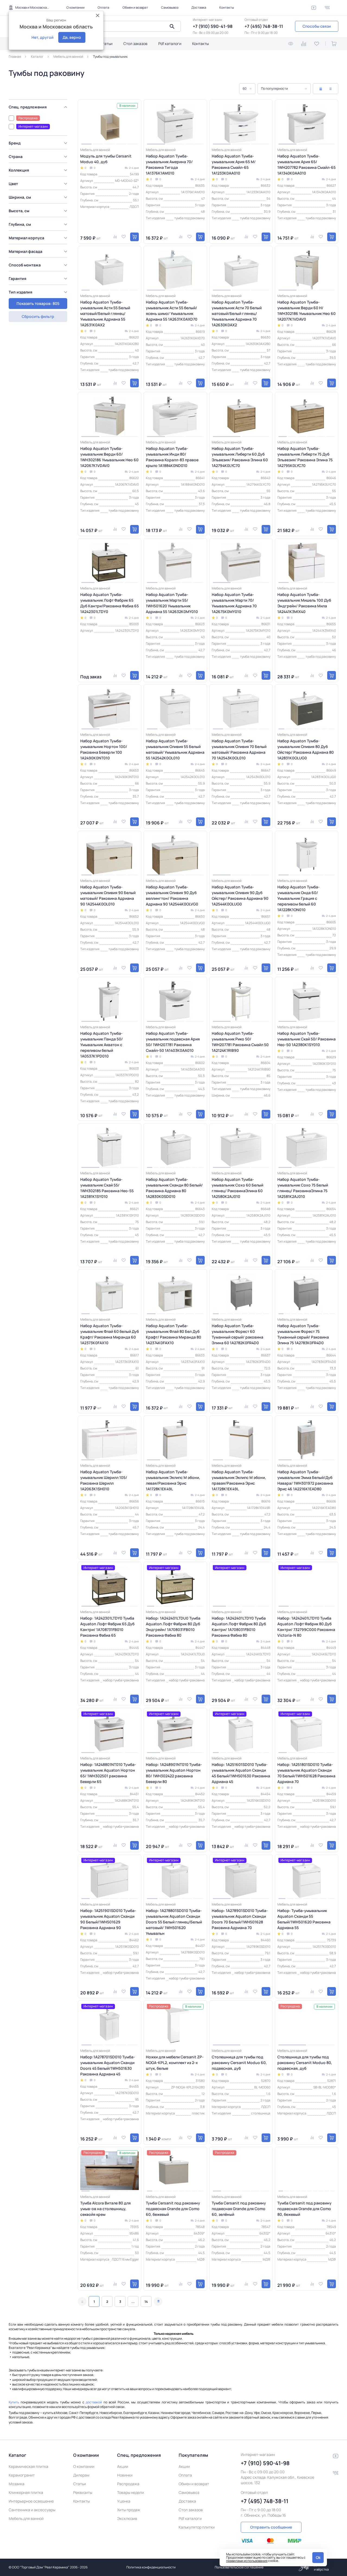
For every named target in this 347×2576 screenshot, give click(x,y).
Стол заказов (135, 43)
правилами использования (247, 2561)
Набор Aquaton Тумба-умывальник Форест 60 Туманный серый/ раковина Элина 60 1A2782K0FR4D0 (237, 1334)
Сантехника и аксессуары (32, 2510)
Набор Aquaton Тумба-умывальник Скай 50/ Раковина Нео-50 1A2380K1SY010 (306, 1039)
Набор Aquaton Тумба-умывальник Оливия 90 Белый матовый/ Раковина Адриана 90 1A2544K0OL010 (108, 895)
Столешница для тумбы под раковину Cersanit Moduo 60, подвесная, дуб (239, 2063)
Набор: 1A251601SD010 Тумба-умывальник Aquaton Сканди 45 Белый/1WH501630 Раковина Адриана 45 (241, 1773)
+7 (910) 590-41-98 (213, 26)
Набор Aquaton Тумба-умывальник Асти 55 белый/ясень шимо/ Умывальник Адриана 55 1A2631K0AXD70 (172, 311)
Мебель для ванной (26, 2518)
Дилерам (81, 2475)
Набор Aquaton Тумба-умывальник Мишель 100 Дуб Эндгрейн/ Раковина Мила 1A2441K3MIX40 (304, 603)
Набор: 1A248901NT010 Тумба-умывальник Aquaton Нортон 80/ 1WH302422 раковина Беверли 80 (174, 1773)
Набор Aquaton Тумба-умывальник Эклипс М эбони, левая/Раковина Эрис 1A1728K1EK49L (173, 1480)
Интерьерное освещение (31, 2501)
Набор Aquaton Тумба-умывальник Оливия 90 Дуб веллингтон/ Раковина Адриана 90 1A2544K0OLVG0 (172, 895)
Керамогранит (22, 2475)
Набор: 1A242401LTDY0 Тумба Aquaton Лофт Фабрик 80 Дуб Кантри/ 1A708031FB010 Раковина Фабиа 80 (239, 1627)
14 (146, 2302)
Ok (318, 2557)
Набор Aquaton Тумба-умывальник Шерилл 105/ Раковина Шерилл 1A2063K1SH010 (104, 1480)
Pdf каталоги (170, 43)
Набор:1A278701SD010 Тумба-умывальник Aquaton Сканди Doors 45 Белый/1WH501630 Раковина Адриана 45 (108, 2065)
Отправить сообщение (271, 2527)
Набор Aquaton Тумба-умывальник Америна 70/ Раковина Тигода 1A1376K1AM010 (169, 165)
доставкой (94, 2402)
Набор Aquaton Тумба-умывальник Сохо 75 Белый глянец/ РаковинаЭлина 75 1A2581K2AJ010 (303, 1188)
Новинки (125, 2475)
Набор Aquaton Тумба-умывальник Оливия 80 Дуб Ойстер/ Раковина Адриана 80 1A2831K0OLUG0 (306, 749)
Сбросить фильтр (38, 316)
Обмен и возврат (135, 7)
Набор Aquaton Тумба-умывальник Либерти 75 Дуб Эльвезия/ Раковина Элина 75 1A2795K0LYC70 (305, 457)
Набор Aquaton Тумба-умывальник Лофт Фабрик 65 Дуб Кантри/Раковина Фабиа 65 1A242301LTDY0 (110, 603)
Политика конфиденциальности (151, 2567)
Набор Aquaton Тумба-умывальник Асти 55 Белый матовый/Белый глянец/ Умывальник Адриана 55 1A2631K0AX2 (105, 313)
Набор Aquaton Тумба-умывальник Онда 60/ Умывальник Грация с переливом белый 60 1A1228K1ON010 (298, 898)
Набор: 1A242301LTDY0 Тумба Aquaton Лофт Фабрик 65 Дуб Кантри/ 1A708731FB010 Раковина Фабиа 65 (107, 1627)
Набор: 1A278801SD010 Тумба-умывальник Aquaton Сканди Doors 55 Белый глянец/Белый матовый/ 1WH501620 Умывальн (174, 1922)
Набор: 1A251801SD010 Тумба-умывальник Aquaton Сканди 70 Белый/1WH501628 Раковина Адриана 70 (306, 1773)
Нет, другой (42, 37)
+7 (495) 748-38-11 (264, 26)
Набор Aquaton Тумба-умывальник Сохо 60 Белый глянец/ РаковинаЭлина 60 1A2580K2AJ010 (237, 1188)
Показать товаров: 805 (38, 303)
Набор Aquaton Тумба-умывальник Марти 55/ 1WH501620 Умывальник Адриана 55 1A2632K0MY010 (172, 603)
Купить (14, 2402)
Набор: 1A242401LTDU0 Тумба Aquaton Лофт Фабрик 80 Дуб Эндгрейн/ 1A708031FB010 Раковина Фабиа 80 (173, 1627)
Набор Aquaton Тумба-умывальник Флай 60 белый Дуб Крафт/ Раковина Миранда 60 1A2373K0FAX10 (110, 1334)
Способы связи (317, 26)
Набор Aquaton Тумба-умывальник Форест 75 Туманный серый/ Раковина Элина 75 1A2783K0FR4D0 (303, 1334)
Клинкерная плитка (26, 2492)
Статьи (106, 43)
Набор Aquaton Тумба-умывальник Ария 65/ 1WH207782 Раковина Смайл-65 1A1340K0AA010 (306, 165)
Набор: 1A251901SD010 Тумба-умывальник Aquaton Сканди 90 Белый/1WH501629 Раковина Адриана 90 (108, 1919)
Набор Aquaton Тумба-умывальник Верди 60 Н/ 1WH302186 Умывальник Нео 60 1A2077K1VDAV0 (306, 311)
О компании (75, 7)
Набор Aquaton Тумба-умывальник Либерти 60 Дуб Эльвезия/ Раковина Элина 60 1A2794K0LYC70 (240, 457)
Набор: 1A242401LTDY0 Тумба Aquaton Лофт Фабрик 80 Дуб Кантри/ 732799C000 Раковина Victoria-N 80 (306, 1627)
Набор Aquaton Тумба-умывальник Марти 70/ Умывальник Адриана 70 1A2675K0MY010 (234, 603)
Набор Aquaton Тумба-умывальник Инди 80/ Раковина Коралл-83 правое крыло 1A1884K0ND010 (172, 457)
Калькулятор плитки (197, 2527)
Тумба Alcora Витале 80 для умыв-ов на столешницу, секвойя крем (105, 2209)
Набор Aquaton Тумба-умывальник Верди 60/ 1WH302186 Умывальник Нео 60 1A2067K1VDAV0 (109, 457)
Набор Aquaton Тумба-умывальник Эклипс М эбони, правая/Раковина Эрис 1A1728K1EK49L (239, 1480)
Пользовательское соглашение (239, 2567)
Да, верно (72, 37)
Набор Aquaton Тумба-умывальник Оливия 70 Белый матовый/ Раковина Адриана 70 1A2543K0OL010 (239, 749)
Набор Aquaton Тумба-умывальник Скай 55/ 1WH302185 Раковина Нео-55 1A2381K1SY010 (107, 1188)
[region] (39, 204)
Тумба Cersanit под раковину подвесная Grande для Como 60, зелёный (239, 2209)
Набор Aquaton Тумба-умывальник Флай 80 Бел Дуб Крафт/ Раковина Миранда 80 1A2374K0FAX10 (173, 1334)
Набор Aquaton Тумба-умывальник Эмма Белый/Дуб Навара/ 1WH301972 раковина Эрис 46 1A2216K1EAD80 (305, 1480)
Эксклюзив (127, 2518)
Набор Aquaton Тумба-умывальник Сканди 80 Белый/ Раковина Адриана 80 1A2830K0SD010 (174, 1188)
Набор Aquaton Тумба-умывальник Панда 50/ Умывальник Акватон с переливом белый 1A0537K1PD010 (102, 1045)
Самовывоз (170, 7)
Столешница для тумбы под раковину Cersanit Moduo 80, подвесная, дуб (305, 2063)
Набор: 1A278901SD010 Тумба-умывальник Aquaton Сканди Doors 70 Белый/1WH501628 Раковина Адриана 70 (240, 1919)
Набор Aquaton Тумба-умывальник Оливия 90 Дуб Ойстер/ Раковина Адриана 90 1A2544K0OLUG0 (240, 895)
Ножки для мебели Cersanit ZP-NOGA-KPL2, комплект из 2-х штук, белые (175, 2063)
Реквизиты (83, 2492)
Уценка (124, 2501)
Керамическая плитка (28, 2466)
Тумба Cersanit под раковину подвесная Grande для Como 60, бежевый (173, 2209)
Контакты (227, 7)
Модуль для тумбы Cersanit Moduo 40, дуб (106, 159)
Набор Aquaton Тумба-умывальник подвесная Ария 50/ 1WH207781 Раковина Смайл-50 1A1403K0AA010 (173, 1042)
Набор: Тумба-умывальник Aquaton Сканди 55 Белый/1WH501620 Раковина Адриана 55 (304, 1919)
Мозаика (17, 2484)
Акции (123, 2466)
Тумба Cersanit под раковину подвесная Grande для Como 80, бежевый (304, 2209)
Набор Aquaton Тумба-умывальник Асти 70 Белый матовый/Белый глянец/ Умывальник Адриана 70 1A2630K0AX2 (237, 313)
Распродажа (128, 2484)
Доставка (199, 7)
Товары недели (131, 2492)
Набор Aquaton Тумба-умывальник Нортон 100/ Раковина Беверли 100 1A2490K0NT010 (104, 749)
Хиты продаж (129, 2510)
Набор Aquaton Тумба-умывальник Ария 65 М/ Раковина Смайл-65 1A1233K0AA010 (234, 165)
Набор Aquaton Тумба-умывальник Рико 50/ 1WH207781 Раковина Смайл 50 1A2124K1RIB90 (240, 1042)
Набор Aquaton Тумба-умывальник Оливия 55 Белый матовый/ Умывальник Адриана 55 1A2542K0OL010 (175, 749)
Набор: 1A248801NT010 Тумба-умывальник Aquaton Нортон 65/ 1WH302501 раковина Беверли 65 (108, 1773)
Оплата (103, 7)
